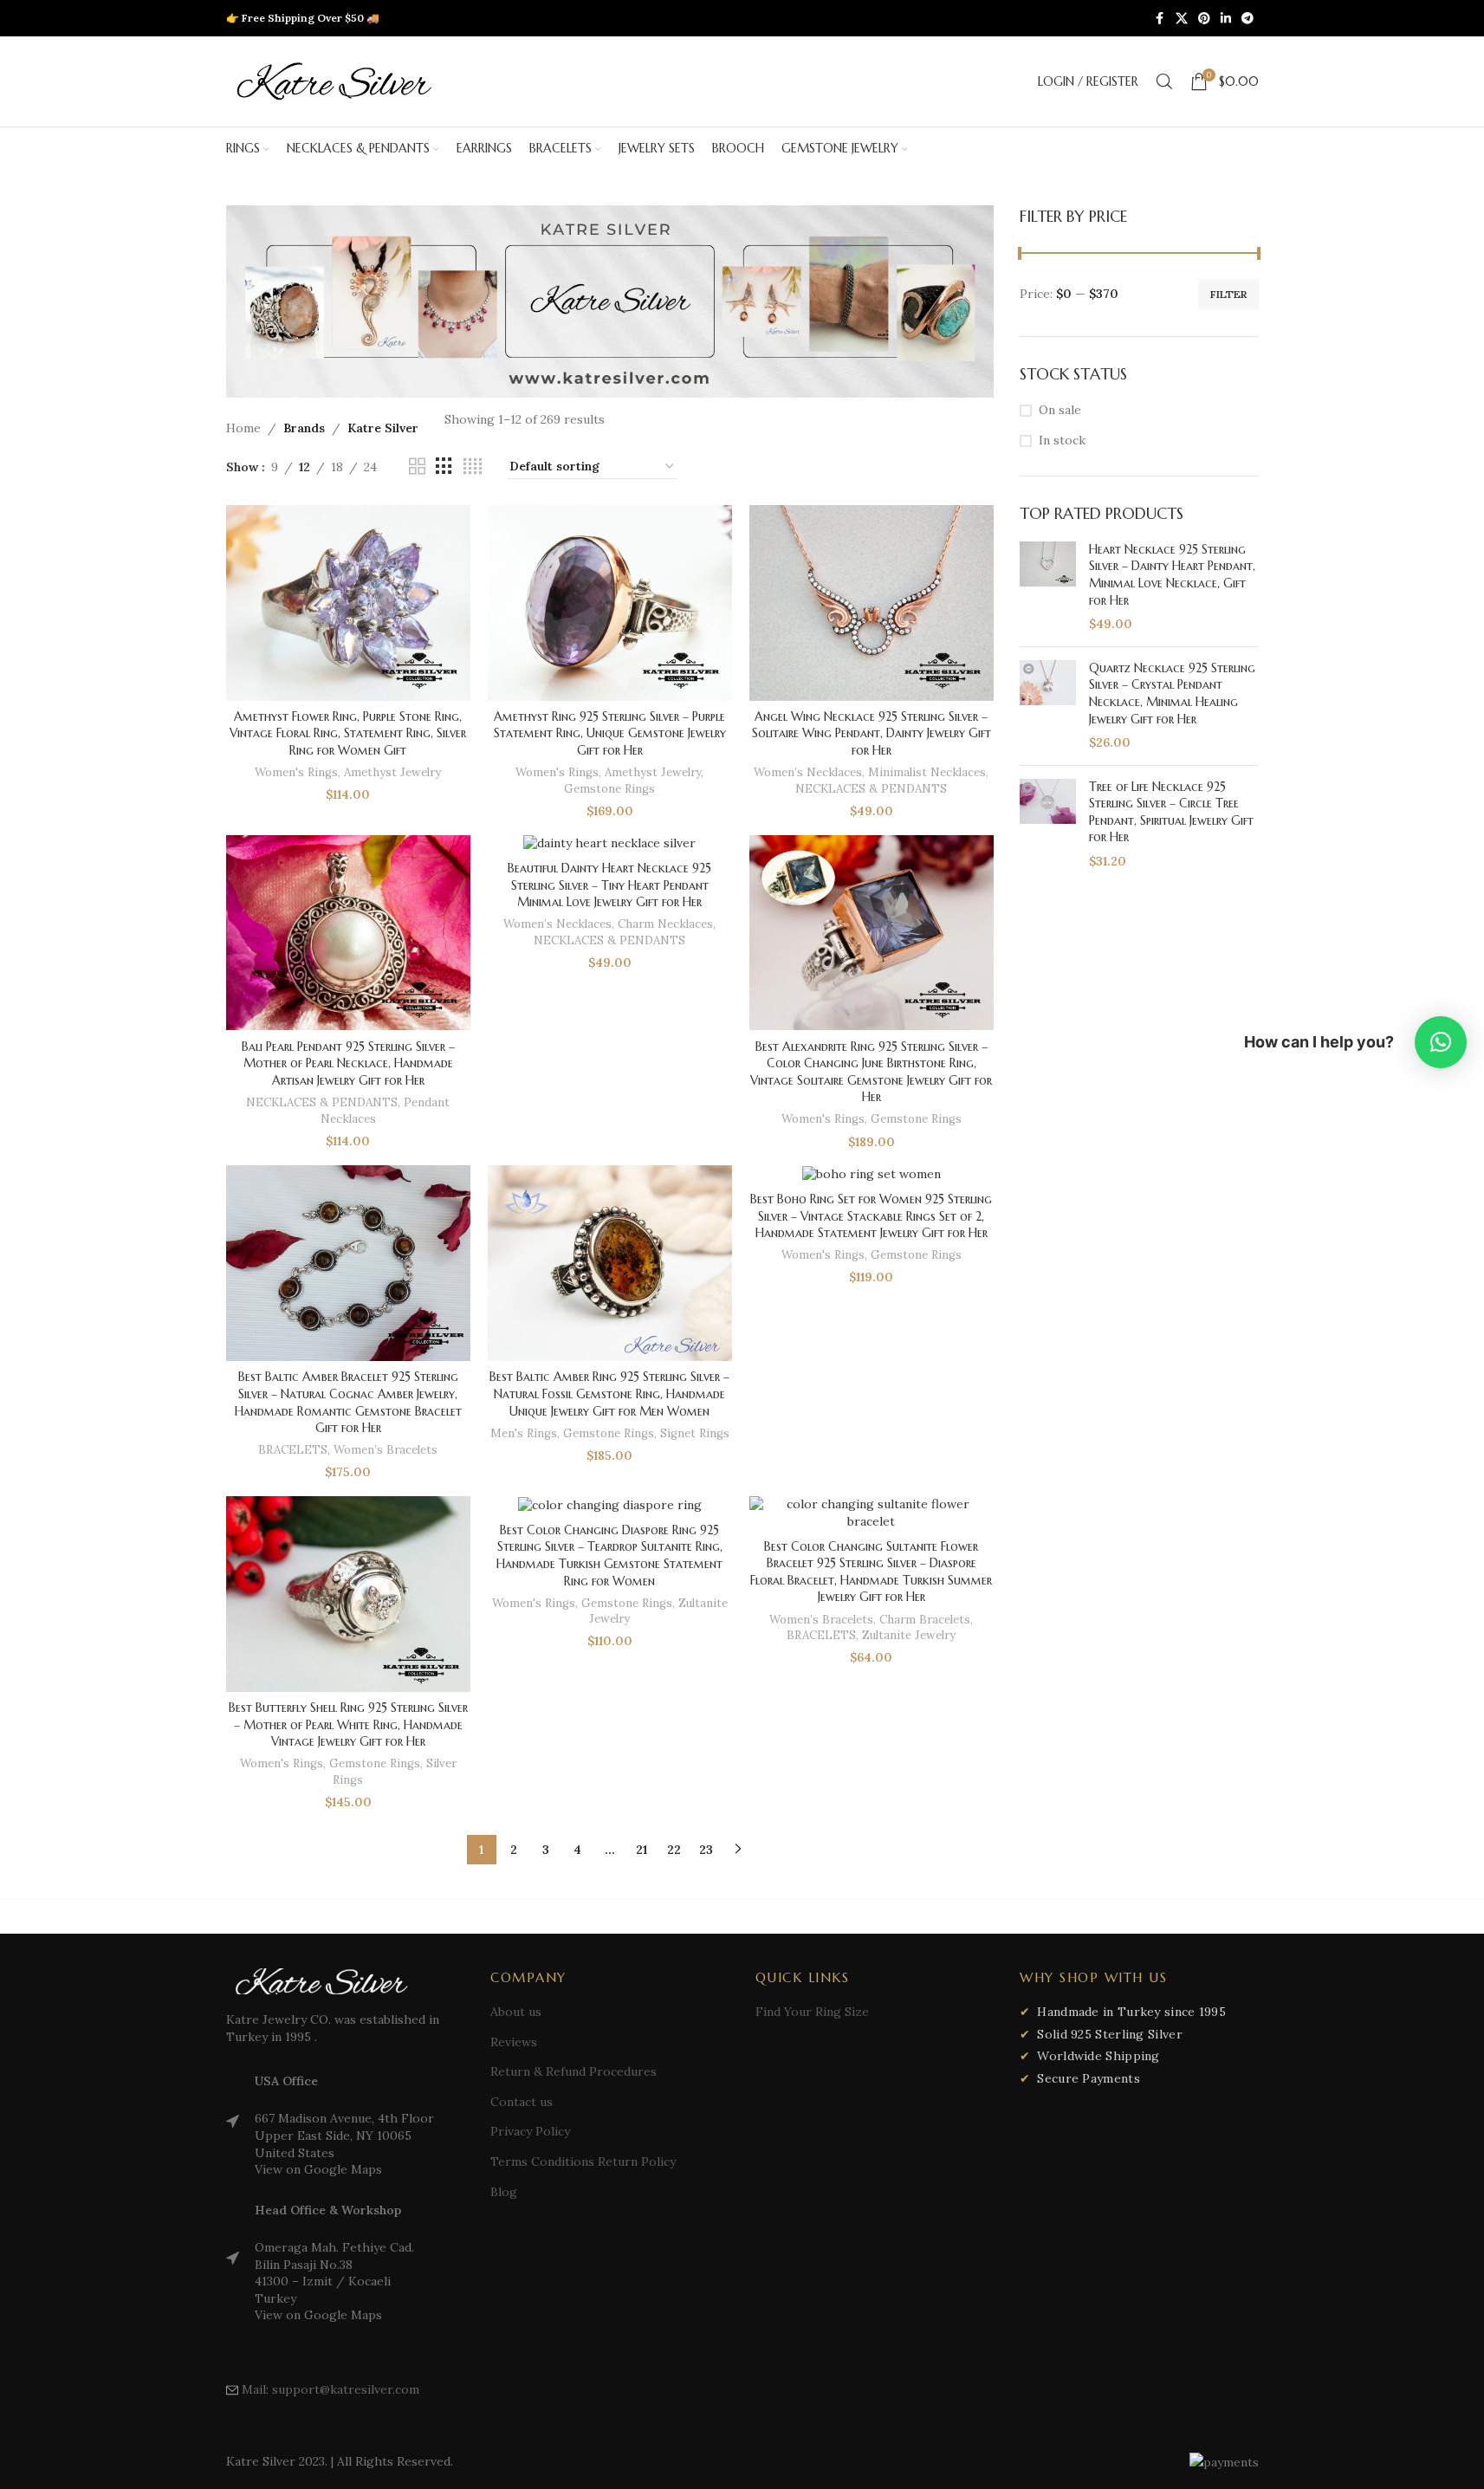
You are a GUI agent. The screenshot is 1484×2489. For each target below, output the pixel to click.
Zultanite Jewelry (909, 1635)
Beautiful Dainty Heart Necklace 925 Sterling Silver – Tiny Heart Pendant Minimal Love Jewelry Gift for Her (609, 885)
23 (706, 1850)
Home (243, 428)
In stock (1062, 440)
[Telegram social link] (1247, 19)
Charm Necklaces (665, 924)
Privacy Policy (530, 2131)
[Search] (1164, 81)
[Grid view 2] (417, 467)
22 (674, 1850)
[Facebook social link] (1160, 19)
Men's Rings (524, 1433)
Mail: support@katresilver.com (330, 2389)
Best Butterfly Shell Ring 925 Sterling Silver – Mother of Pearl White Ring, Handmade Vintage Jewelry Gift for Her (348, 1724)
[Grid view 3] (444, 467)
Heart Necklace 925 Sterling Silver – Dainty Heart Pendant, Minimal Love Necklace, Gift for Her (1172, 575)
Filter (1228, 294)
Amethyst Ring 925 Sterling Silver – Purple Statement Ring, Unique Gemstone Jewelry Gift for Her (610, 733)
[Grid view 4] (473, 467)
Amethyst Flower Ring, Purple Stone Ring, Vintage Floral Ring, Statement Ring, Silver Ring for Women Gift (348, 733)
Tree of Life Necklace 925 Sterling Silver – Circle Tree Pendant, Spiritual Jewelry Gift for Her (1171, 812)
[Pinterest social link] (1204, 19)
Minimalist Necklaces (927, 772)
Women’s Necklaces (808, 772)
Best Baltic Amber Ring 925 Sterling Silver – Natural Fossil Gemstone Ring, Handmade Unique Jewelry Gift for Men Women (609, 1394)
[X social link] (1182, 19)
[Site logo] (334, 81)
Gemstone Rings (609, 789)
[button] (1441, 1042)
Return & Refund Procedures (574, 2071)
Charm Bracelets (925, 1620)
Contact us (522, 2102)
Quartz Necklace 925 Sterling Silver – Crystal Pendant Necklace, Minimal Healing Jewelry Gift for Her (1172, 694)
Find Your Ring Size (812, 2012)
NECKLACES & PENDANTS (871, 789)
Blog (504, 2192)
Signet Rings (695, 1433)
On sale (1060, 410)
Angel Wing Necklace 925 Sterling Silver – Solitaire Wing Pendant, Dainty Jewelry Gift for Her (872, 733)
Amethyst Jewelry (392, 772)
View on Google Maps (318, 2169)
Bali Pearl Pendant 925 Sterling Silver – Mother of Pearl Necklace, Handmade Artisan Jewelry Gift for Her (348, 1063)
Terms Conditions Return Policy (583, 2162)
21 (642, 1850)
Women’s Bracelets (386, 1450)
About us (516, 2012)
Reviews (514, 2042)
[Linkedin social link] (1226, 19)
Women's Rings (296, 772)
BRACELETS (293, 1450)
